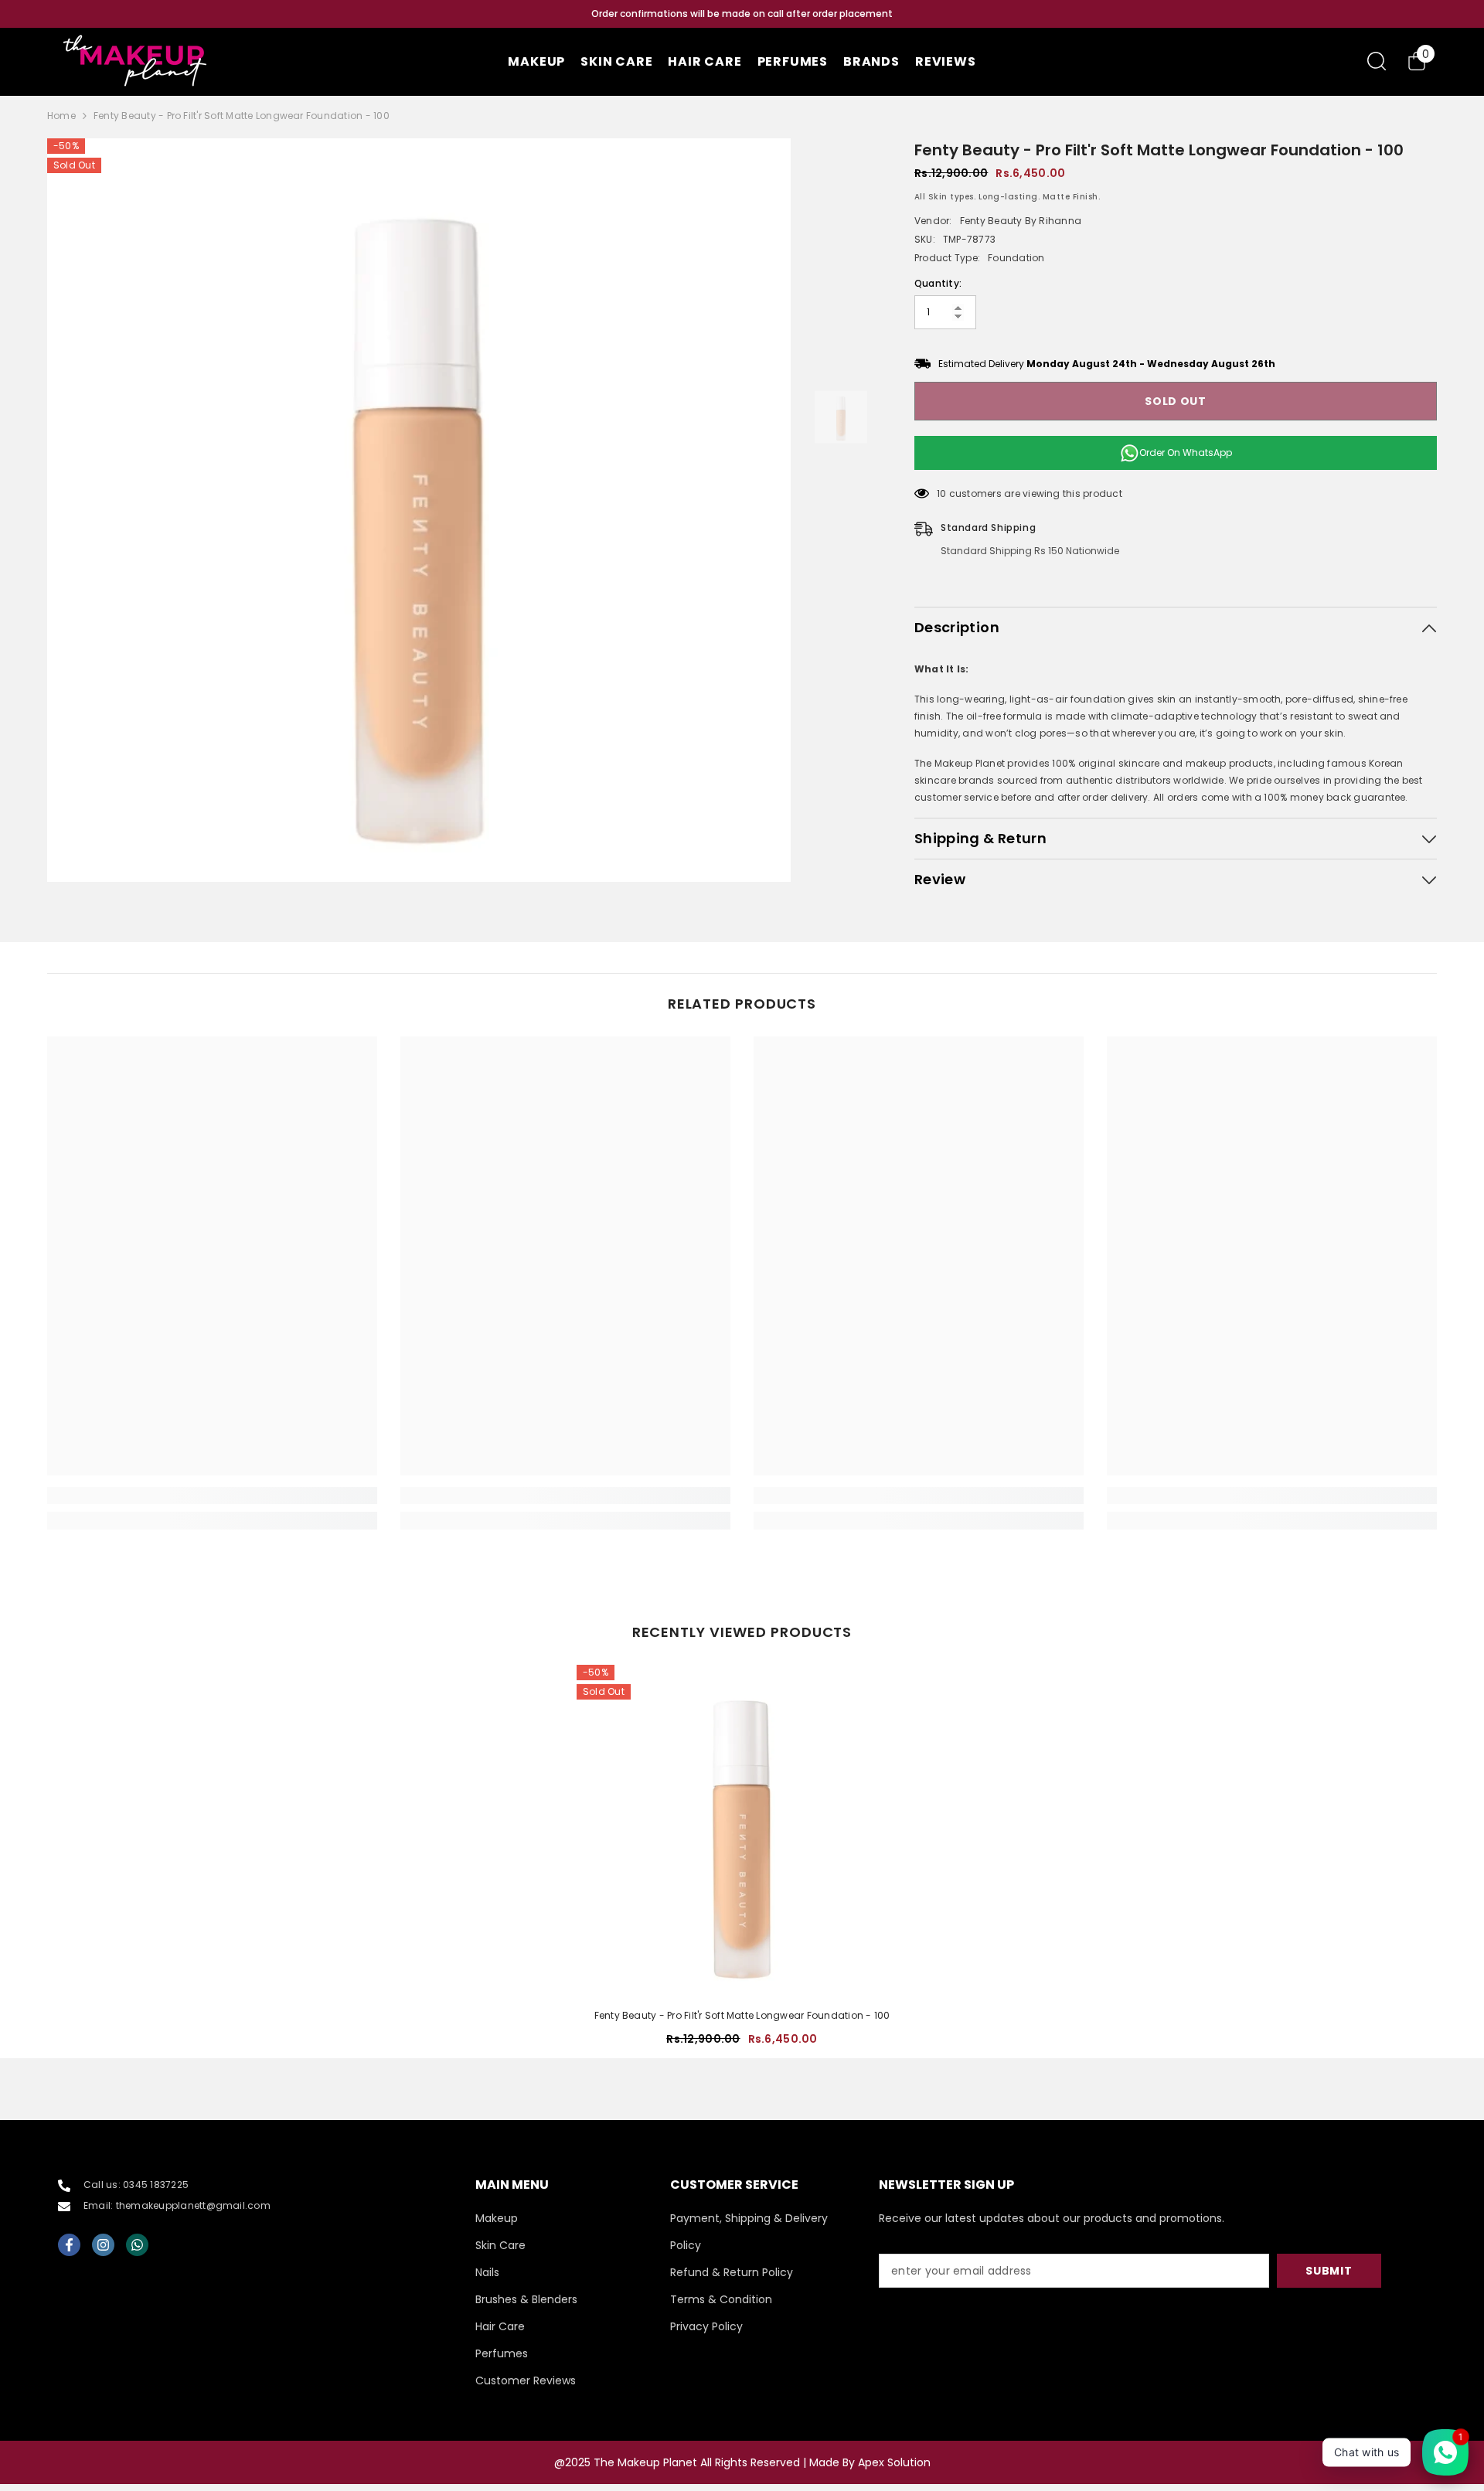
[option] (742, 14)
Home (61, 116)
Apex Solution (894, 2462)
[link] (212, 1496)
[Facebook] (69, 2245)
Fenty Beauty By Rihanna (1021, 221)
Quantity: (938, 283)
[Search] (1377, 61)
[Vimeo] (137, 2245)
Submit (1329, 2271)
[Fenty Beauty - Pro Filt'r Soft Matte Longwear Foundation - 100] (742, 1830)
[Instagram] (103, 2245)
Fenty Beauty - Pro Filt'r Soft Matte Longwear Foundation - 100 (742, 2015)
